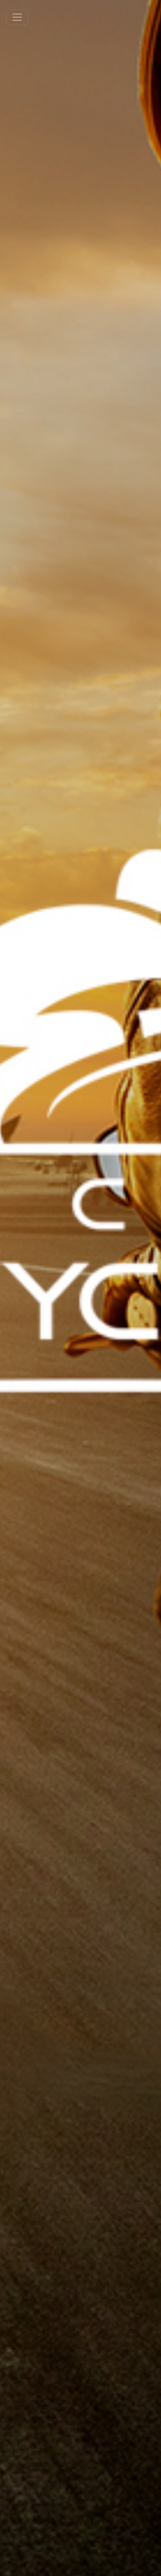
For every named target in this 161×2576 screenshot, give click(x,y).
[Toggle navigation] (17, 17)
